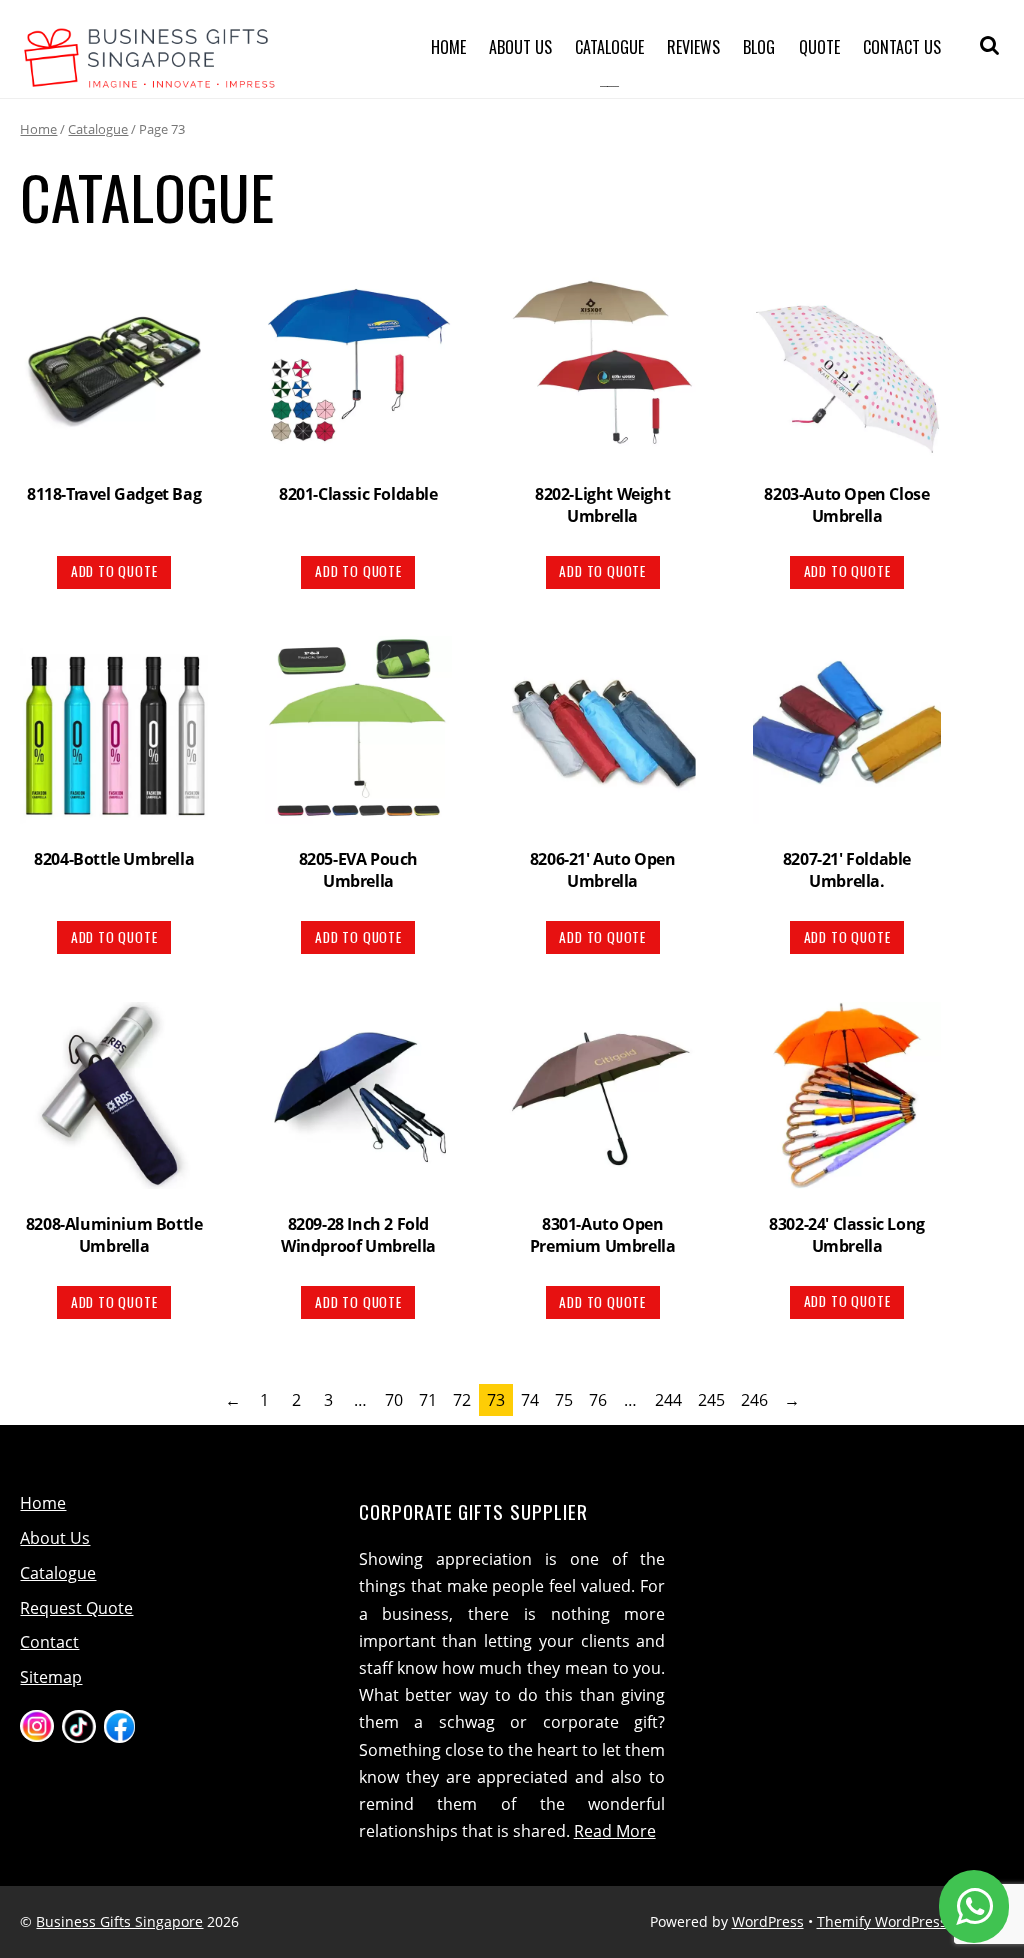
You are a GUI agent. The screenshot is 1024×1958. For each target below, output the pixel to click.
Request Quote (76, 1608)
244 (668, 1400)
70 (394, 1400)
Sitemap (51, 1677)
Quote (819, 47)
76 (598, 1400)
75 (564, 1400)
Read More (615, 1831)
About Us (520, 47)
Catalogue (609, 47)
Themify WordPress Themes (910, 1921)
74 (530, 1400)
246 (754, 1400)
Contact (49, 1642)
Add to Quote (114, 571)
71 (428, 1400)
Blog (759, 47)
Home (448, 47)
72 (462, 1400)
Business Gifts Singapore (119, 1921)
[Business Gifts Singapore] (150, 76)
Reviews (693, 47)
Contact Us (902, 47)
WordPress (768, 1921)
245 (711, 1400)
